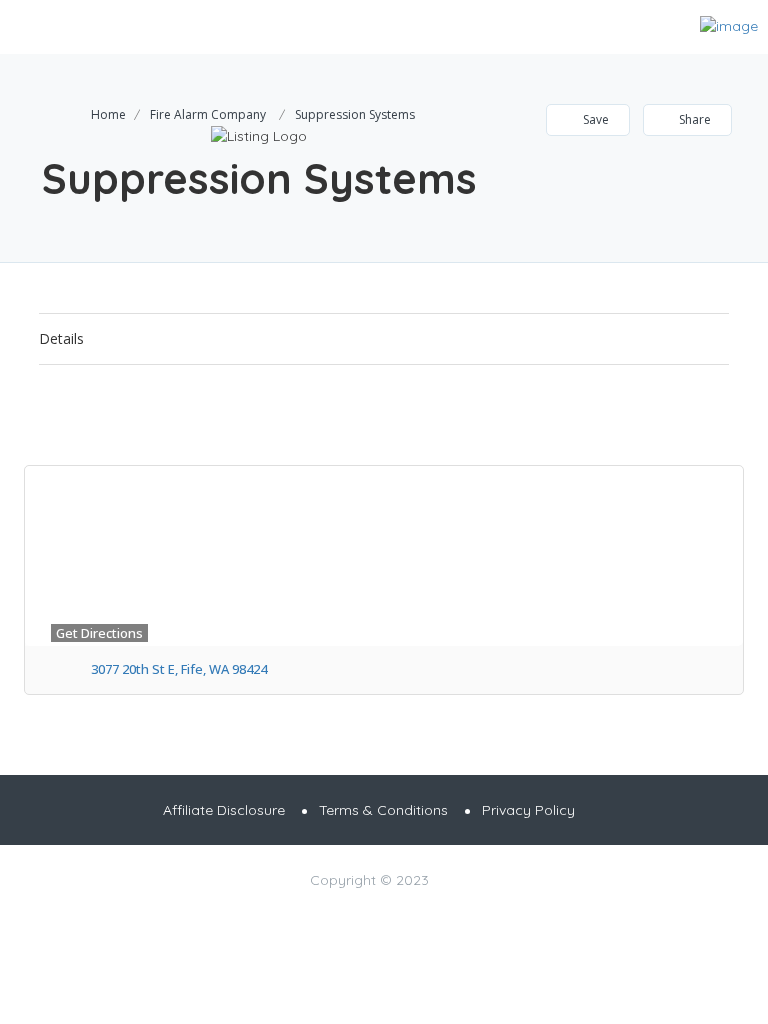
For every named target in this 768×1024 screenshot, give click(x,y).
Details (61, 338)
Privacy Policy (528, 810)
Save (594, 119)
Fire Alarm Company (208, 114)
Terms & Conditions (383, 810)
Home (108, 114)
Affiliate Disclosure (224, 810)
